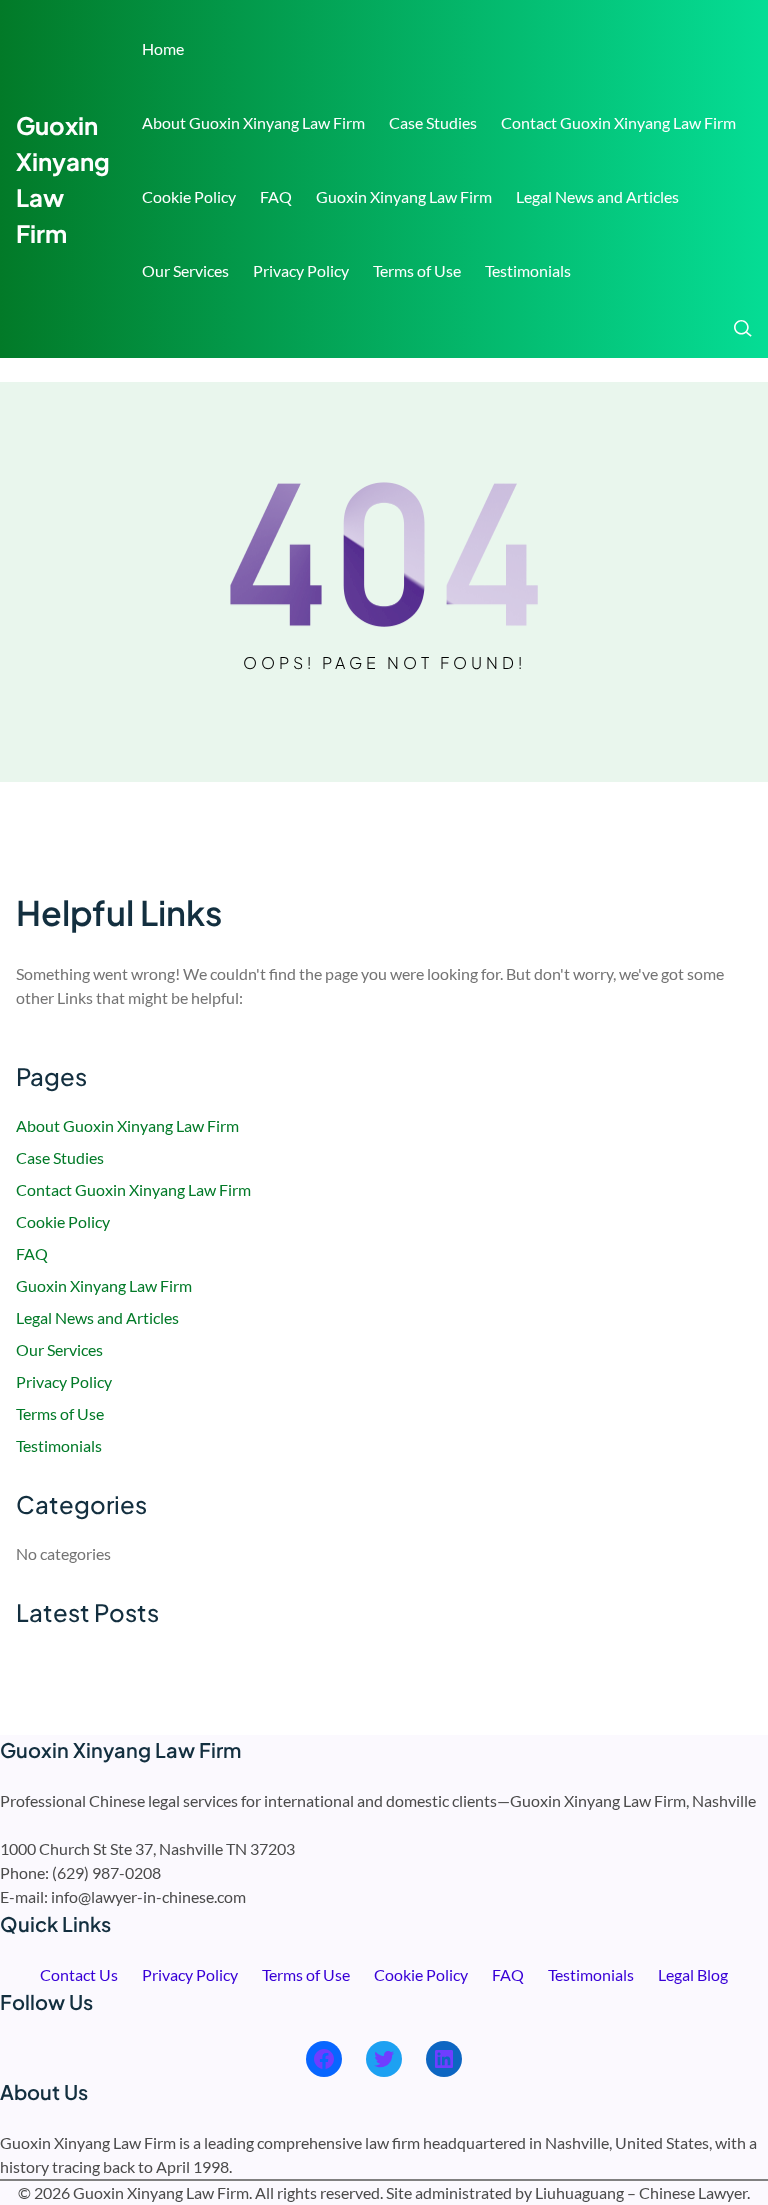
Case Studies (433, 122)
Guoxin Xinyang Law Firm (404, 196)
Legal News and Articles (597, 196)
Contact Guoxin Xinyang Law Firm (618, 122)
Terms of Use (417, 270)
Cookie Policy (189, 196)
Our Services (185, 270)
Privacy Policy (301, 270)
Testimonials (528, 270)
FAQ (276, 196)
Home (163, 48)
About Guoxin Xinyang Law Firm (253, 122)
